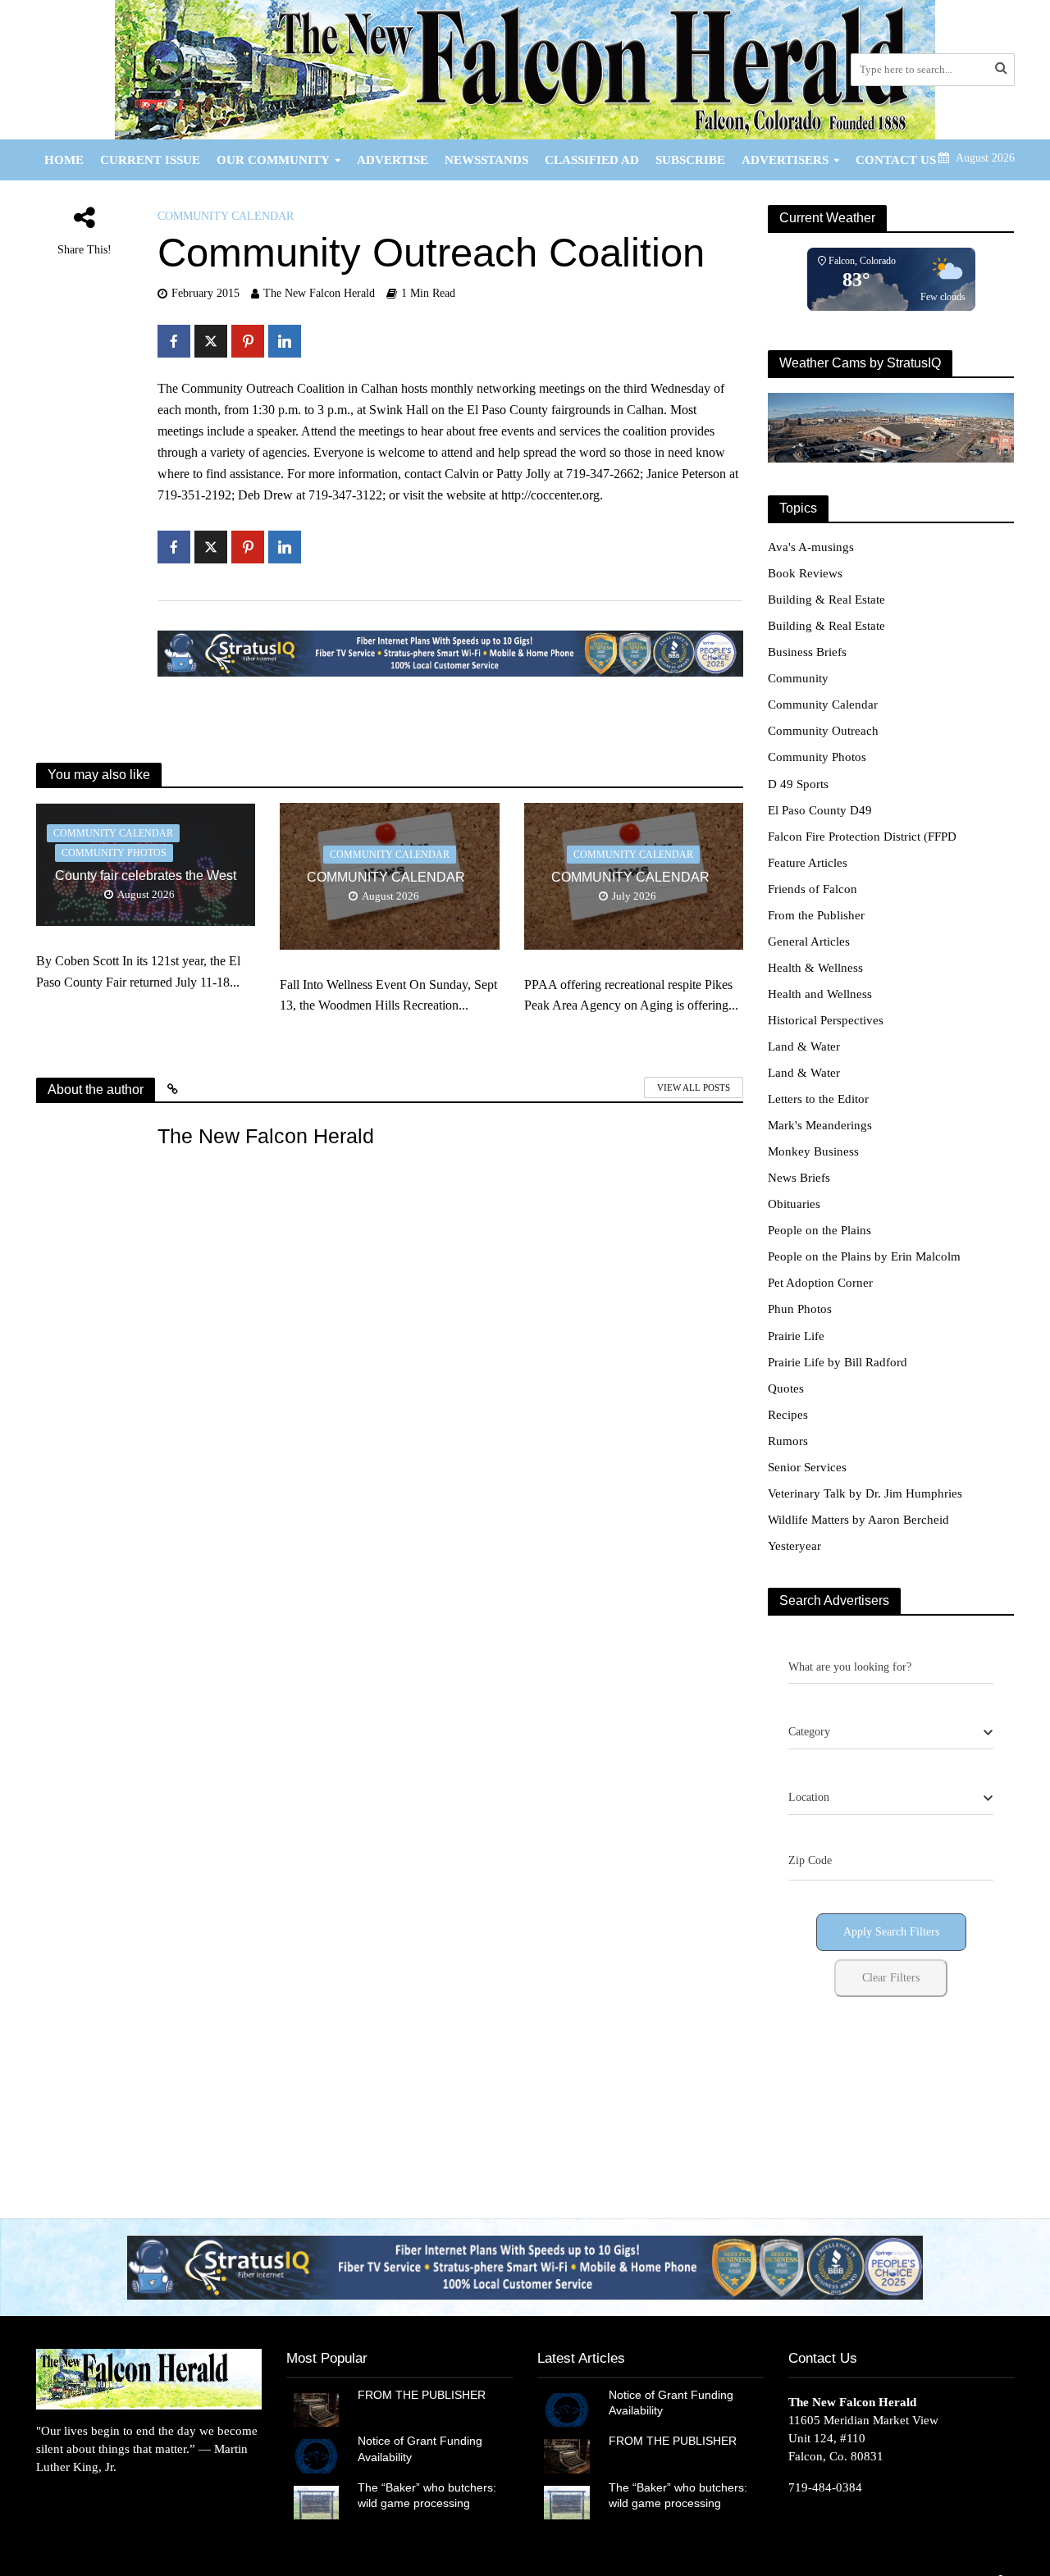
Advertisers (785, 160)
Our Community (273, 160)
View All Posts (694, 1087)
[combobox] (891, 1733)
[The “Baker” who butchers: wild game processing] (316, 2501)
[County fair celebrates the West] (146, 863)
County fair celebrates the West (146, 875)
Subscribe (690, 160)
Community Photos (114, 853)
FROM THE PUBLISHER (425, 2395)
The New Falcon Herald (319, 293)
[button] (525, 2267)
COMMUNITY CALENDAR (389, 877)
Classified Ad (592, 160)
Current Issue (150, 160)
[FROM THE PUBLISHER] (316, 2409)
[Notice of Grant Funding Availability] (316, 2455)
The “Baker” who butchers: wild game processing (427, 2495)
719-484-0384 (825, 2487)
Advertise (393, 160)
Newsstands (486, 160)
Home (64, 160)
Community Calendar (226, 216)
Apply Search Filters (891, 1932)
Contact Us (896, 160)
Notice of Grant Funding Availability (420, 2448)
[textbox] (809, 1732)
